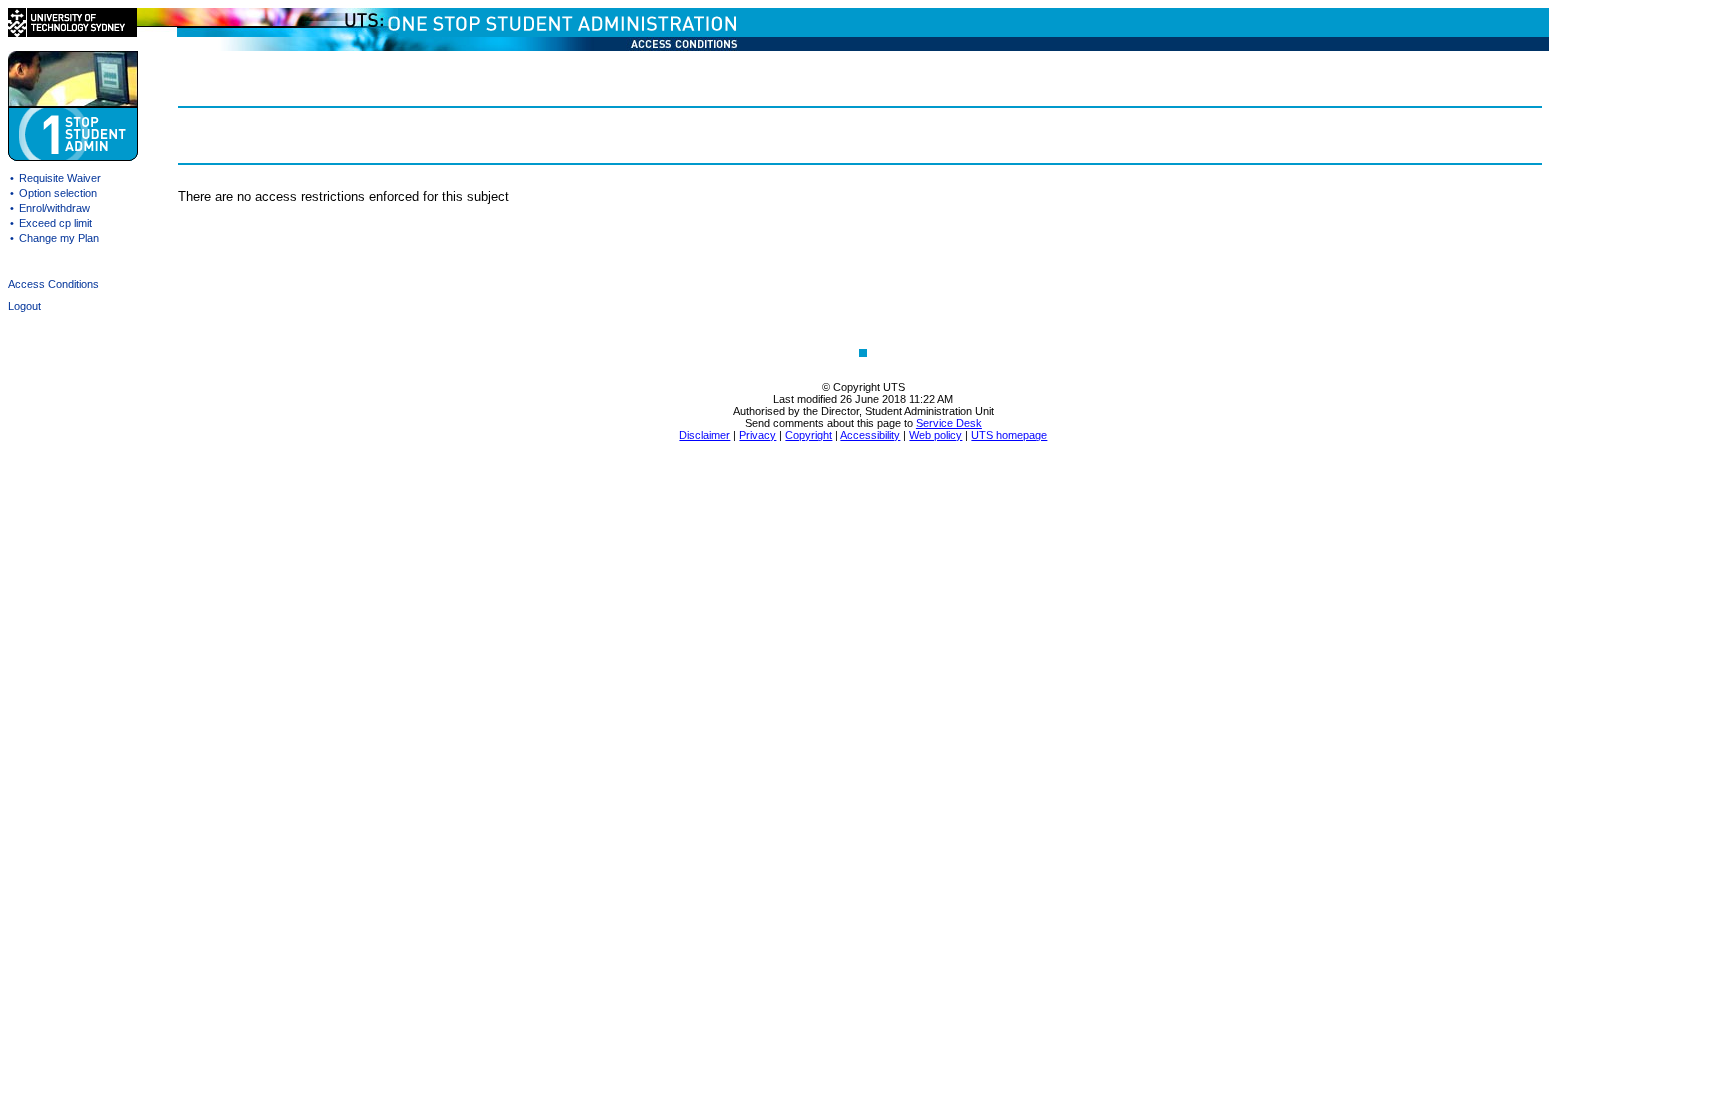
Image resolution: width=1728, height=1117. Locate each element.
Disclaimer (704, 435)
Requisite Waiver (60, 178)
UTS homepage (1009, 435)
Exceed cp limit (55, 223)
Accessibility (870, 435)
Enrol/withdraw (54, 208)
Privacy (757, 435)
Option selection (58, 193)
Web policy (935, 435)
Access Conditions (53, 284)
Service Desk (949, 423)
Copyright (808, 435)
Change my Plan (59, 238)
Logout (24, 306)
